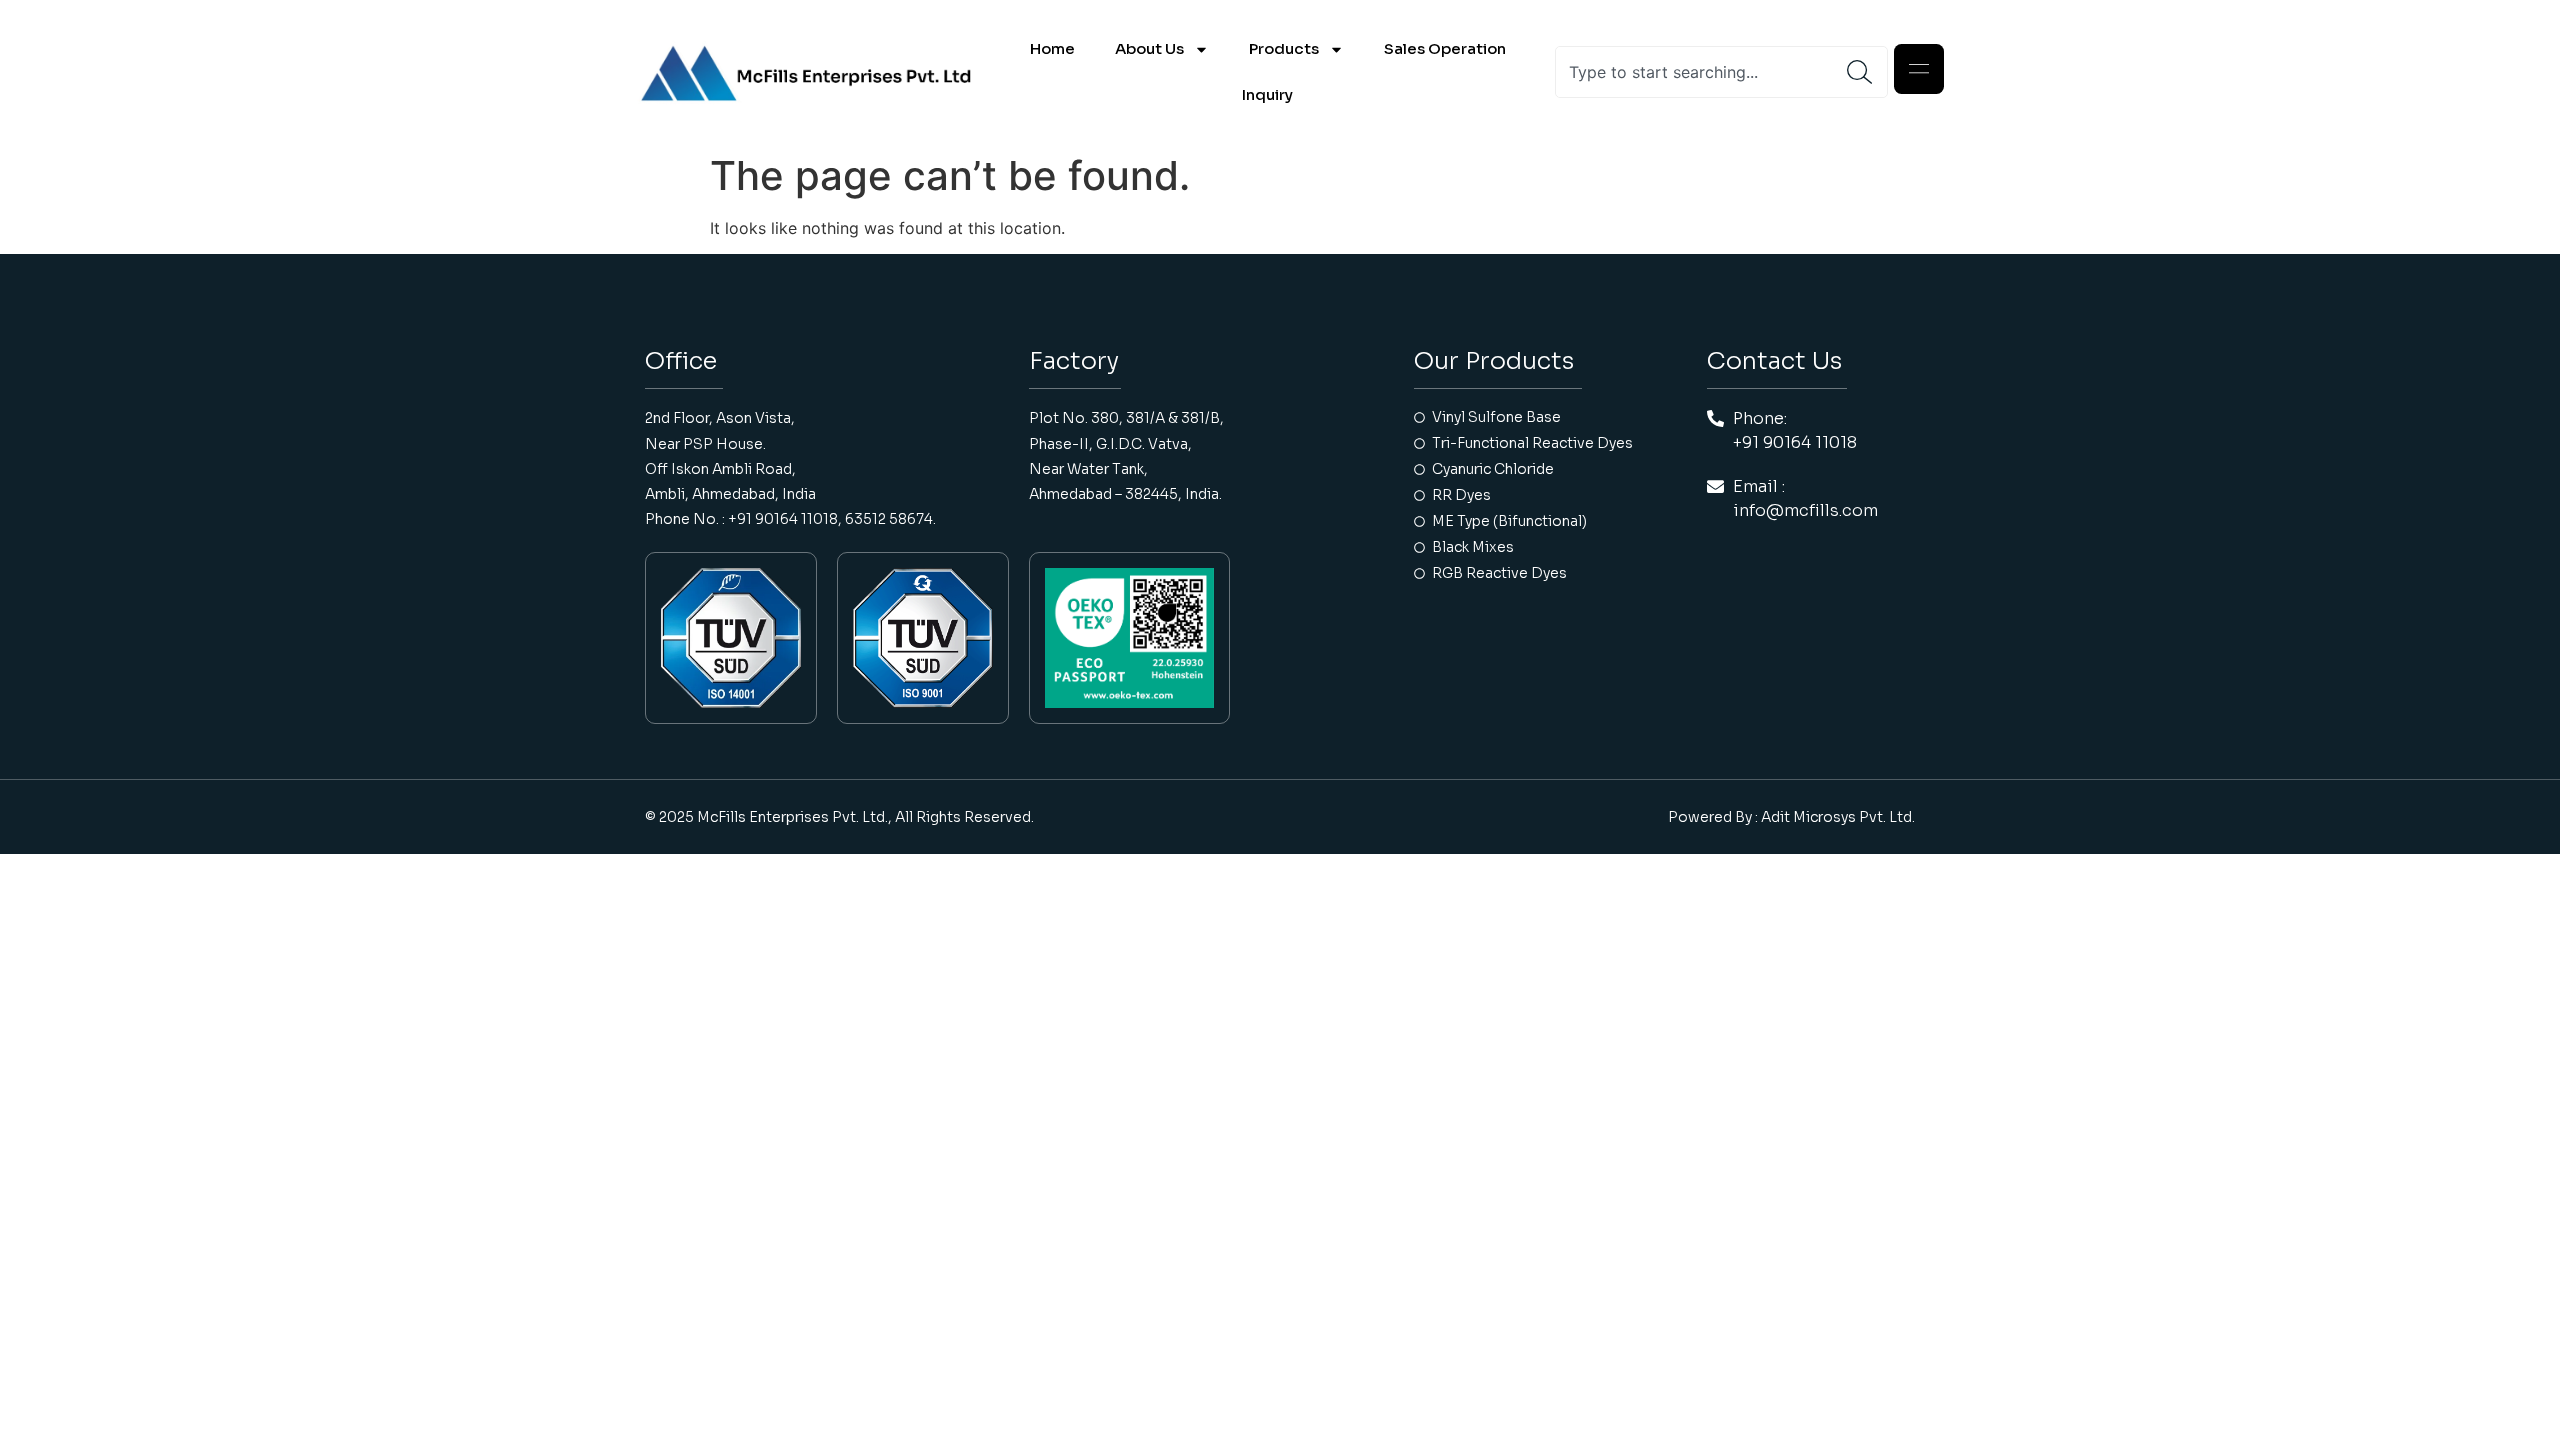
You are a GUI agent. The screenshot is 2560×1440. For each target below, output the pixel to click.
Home (1052, 48)
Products (1284, 48)
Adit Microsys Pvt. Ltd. (1838, 817)
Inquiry (1267, 94)
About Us (1149, 48)
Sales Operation (1445, 48)
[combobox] (1701, 72)
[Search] (1867, 72)
